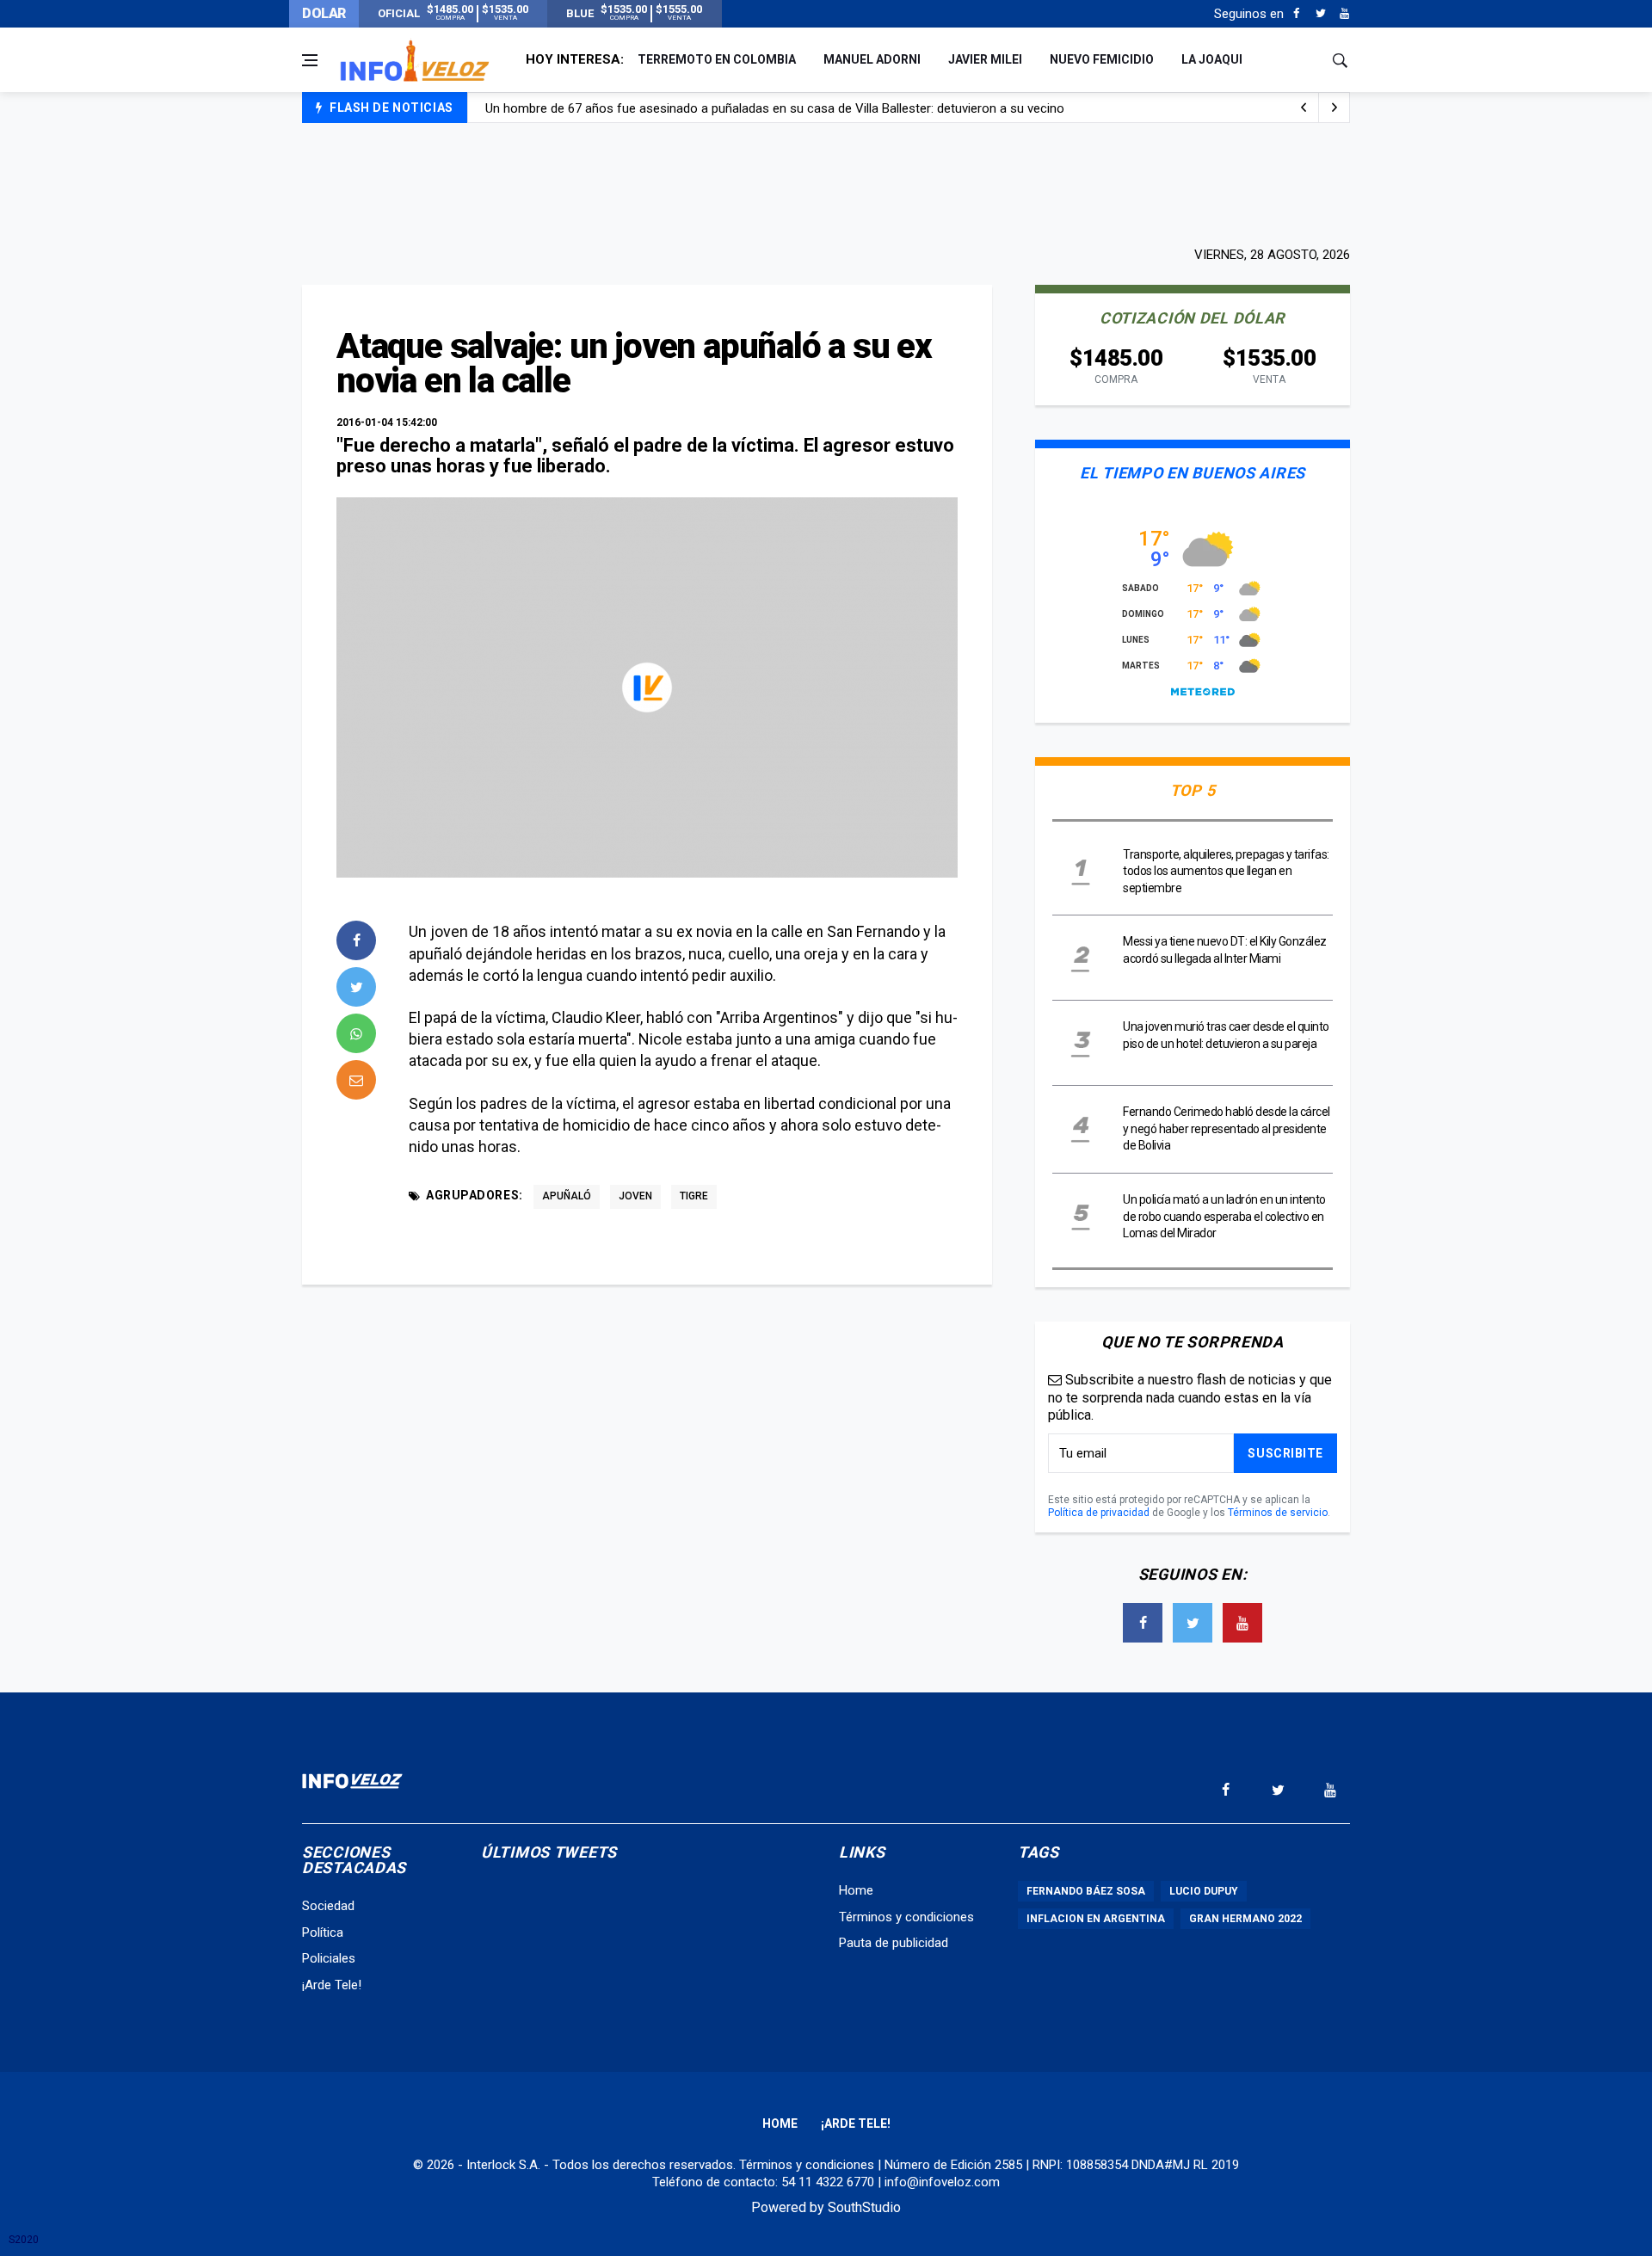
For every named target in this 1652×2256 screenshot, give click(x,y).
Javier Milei (985, 59)
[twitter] (356, 987)
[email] (356, 1080)
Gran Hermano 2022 (1245, 1919)
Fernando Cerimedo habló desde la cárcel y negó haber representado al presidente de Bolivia (1227, 1128)
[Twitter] (1320, 14)
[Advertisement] (826, 182)
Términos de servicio (1278, 1513)
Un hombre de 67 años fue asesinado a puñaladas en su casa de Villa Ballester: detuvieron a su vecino (775, 108)
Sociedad (328, 1906)
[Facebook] (1296, 14)
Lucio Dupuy (1204, 1891)
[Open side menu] (310, 60)
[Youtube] (1344, 14)
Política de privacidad (1099, 1513)
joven (635, 1196)
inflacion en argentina (1096, 1919)
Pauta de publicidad (894, 1943)
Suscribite (1285, 1453)
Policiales (329, 1958)
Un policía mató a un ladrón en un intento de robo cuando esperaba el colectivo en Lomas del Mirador (1224, 1216)
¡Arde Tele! (332, 1985)
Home (856, 1890)
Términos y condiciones (906, 1917)
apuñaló (567, 1196)
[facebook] (356, 940)
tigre (694, 1196)
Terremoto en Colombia (717, 59)
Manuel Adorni (872, 59)
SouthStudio (864, 2207)
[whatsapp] (356, 1033)
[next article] (1304, 108)
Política (323, 1932)
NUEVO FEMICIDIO (1102, 59)
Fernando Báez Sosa (1086, 1891)
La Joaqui (1212, 59)
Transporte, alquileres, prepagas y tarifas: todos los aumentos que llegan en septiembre (1226, 871)
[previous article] (1335, 108)
